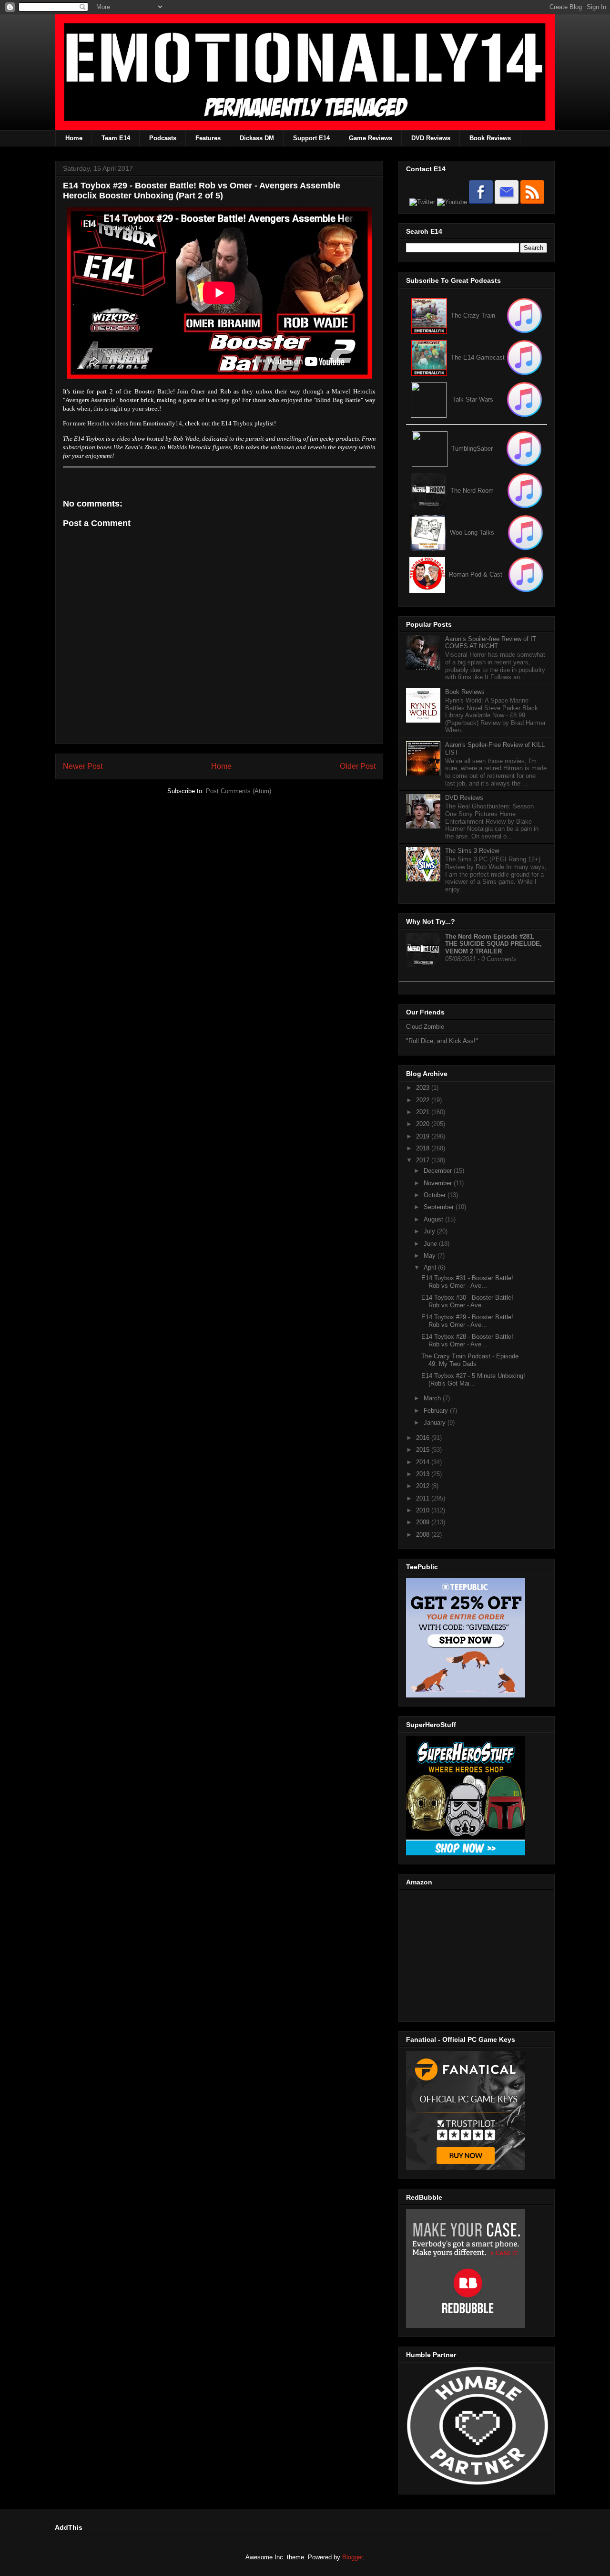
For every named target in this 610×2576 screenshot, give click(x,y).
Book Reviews (490, 138)
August (434, 1219)
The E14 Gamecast (478, 357)
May (431, 1256)
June (431, 1244)
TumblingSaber (472, 449)
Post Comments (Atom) (239, 791)
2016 (424, 1438)
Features (208, 138)
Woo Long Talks (472, 533)
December (439, 1171)
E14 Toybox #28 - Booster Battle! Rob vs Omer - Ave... (467, 1340)
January (436, 1422)
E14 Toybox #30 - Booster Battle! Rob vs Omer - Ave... (467, 1301)
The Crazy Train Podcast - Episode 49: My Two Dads (470, 1360)
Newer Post (83, 766)
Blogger (352, 2557)
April (431, 1267)
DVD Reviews (431, 138)
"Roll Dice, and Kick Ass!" (442, 1041)
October (436, 1195)
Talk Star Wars (473, 399)
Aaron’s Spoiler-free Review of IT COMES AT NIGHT (491, 643)
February (437, 1411)
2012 (424, 1486)
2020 (424, 1124)
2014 (424, 1462)
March (433, 1398)
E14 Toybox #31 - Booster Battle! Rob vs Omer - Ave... (467, 1282)
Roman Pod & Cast (476, 574)
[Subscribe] (524, 357)
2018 (424, 1148)
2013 (424, 1474)
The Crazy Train (473, 316)
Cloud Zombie (425, 1027)
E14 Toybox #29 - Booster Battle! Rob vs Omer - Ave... (467, 1321)
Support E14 (311, 138)
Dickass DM (257, 138)
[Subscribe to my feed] (429, 357)
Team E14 (116, 138)
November (439, 1183)
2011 (424, 1498)
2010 (424, 1510)
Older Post (358, 766)
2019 (424, 1136)
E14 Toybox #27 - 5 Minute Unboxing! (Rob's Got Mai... (473, 1380)
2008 (424, 1535)
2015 (424, 1450)
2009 (424, 1522)
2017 (424, 1160)
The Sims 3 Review (472, 851)
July (430, 1231)
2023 (424, 1088)
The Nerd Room (472, 491)
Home (74, 138)
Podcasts (163, 138)
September (440, 1207)
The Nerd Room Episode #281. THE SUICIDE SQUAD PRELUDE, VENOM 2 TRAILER (493, 944)
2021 (424, 1112)
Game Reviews (371, 138)
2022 (424, 1100)
